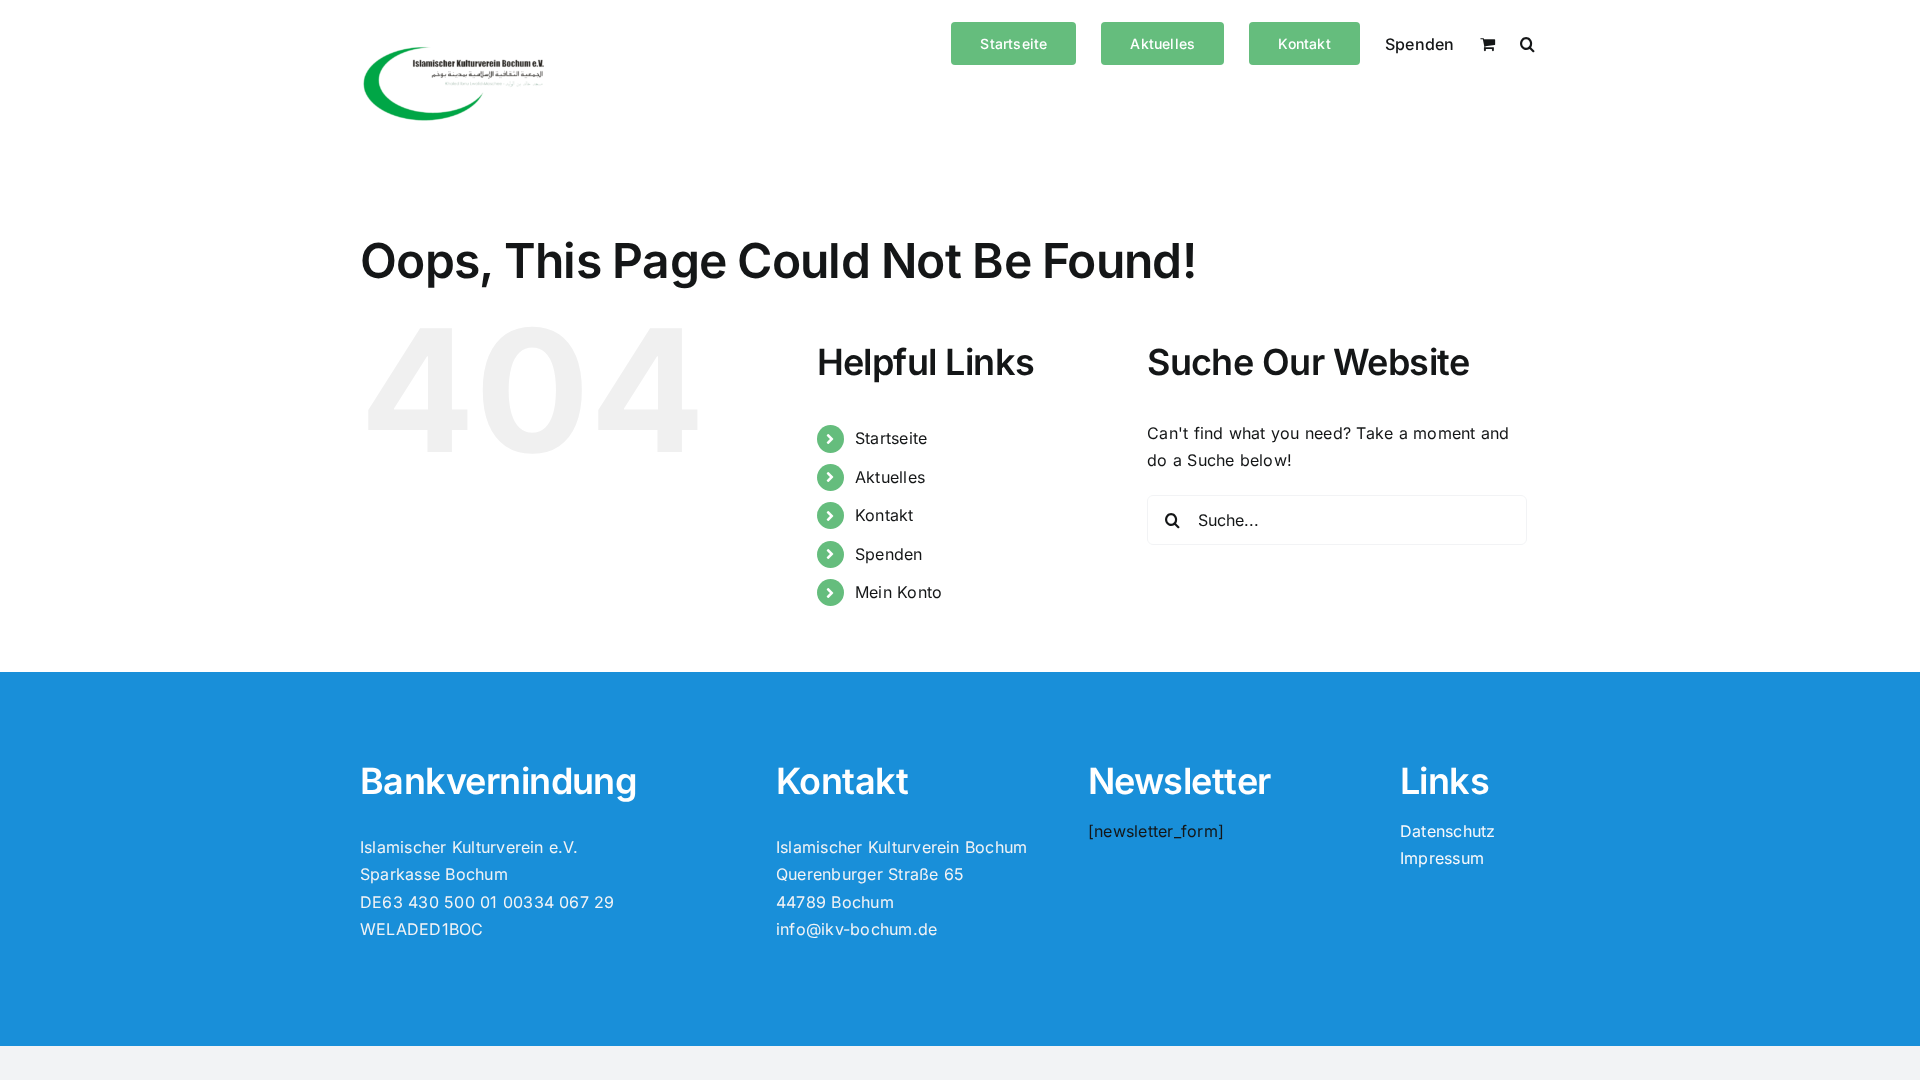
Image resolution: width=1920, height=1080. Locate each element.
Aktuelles (890, 477)
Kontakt (884, 515)
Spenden (889, 554)
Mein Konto (898, 592)
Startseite (891, 438)
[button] (1527, 42)
